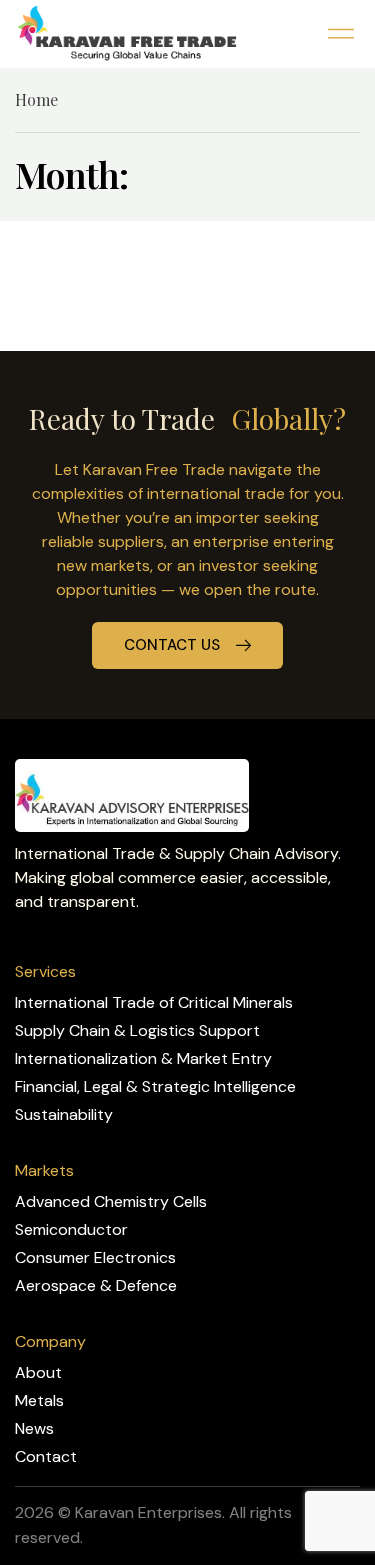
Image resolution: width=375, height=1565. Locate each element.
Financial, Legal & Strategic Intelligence (155, 1086)
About (38, 1372)
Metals (39, 1400)
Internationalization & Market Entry (143, 1058)
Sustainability (64, 1114)
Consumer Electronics (95, 1257)
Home (36, 99)
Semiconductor (71, 1229)
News (34, 1428)
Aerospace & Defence (96, 1285)
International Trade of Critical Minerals (154, 1002)
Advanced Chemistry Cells (111, 1201)
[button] (340, 33)
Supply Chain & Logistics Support (137, 1030)
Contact (46, 1456)
